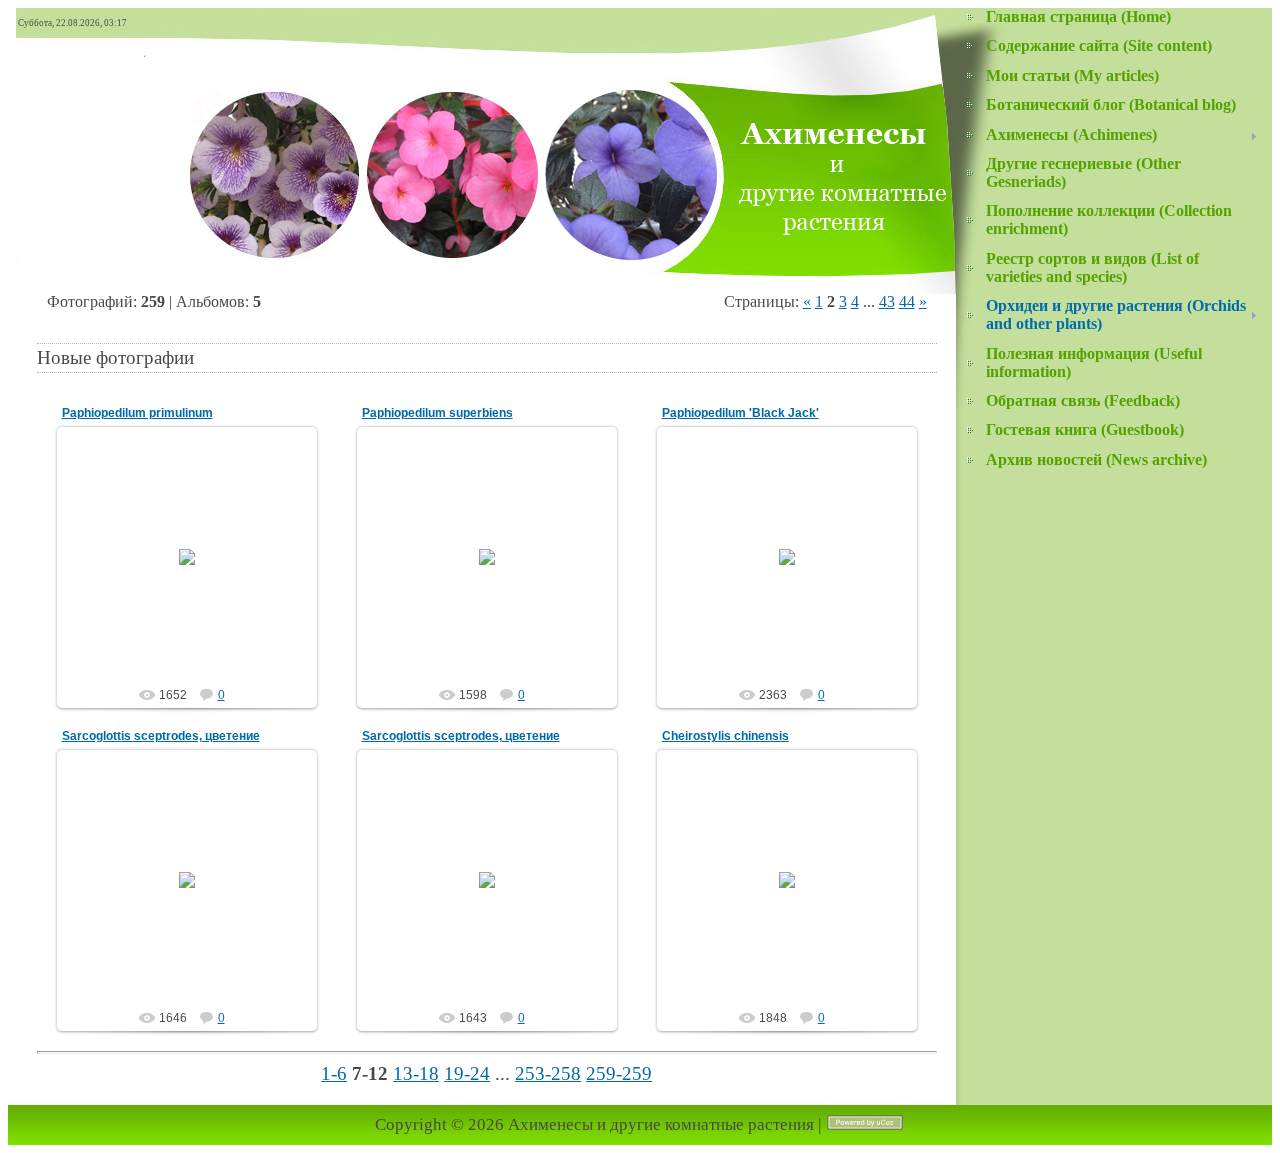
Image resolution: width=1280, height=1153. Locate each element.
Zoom (195, 580)
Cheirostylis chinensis (725, 736)
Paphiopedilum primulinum (137, 413)
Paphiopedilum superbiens (437, 413)
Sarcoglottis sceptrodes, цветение (161, 736)
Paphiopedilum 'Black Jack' (740, 413)
